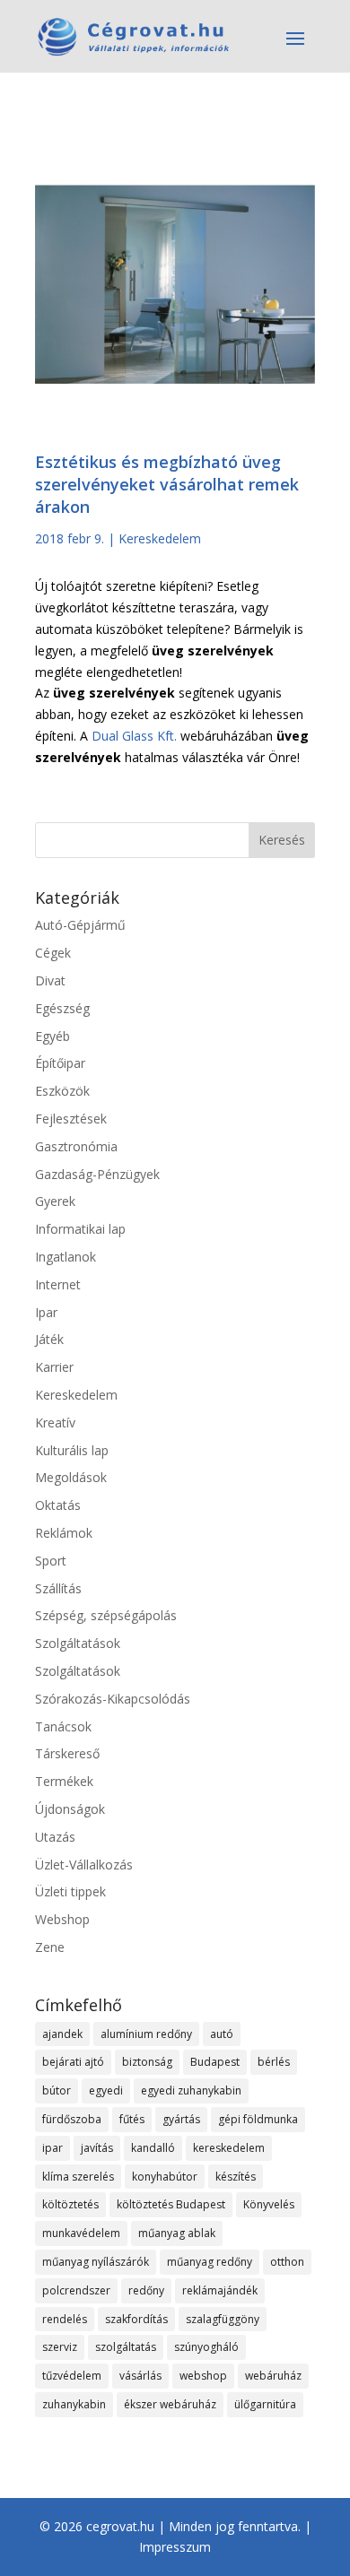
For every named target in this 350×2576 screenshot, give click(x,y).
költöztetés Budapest (171, 2204)
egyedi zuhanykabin (191, 2090)
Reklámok (64, 1533)
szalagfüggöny (223, 2319)
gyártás (181, 2119)
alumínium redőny (146, 2034)
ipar (52, 2148)
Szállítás (58, 1588)
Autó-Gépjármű (80, 925)
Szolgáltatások (78, 1643)
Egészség (62, 1008)
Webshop (62, 1919)
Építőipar (60, 1063)
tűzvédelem (72, 2376)
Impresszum (175, 2547)
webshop (203, 2376)
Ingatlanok (66, 1257)
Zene (50, 1947)
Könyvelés (269, 2204)
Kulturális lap (72, 1450)
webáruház (273, 2376)
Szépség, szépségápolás (106, 1615)
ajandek (62, 2034)
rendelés (65, 2319)
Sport (51, 1561)
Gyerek (55, 1201)
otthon (287, 2262)
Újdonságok (70, 1809)
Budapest (215, 2062)
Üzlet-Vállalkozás (84, 1865)
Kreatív (55, 1422)
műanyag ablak (177, 2233)
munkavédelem (81, 2233)
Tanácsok (63, 1726)
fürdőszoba (72, 2119)
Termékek (64, 1781)
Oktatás (58, 1505)
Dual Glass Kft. (134, 736)
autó (222, 2034)
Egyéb (52, 1036)
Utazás (55, 1837)
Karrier (54, 1367)
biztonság (147, 2062)
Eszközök (62, 1091)
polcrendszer (76, 2290)
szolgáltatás (126, 2347)
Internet (58, 1284)
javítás (97, 2148)
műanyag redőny (210, 2262)
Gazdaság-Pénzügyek (97, 1174)
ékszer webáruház (170, 2404)
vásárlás (140, 2376)
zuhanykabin (74, 2404)
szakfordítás (136, 2319)
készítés (236, 2177)
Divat (50, 980)
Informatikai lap (80, 1229)
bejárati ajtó (73, 2062)
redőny (146, 2290)
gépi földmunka (258, 2119)
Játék (49, 1339)
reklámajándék (220, 2290)
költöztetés (70, 2204)
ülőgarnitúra (265, 2404)
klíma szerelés (78, 2177)
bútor (57, 2090)
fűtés (132, 2119)
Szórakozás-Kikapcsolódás (113, 1699)
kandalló (153, 2148)
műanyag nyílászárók (96, 2262)
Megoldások (71, 1477)
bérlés (274, 2062)
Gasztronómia (76, 1146)
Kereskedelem (160, 538)
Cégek (53, 953)
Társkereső (67, 1753)
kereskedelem (229, 2148)
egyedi (106, 2090)
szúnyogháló (206, 2347)
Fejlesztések (71, 1119)
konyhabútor (165, 2177)
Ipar (46, 1312)
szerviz (60, 2347)
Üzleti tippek (70, 1891)
